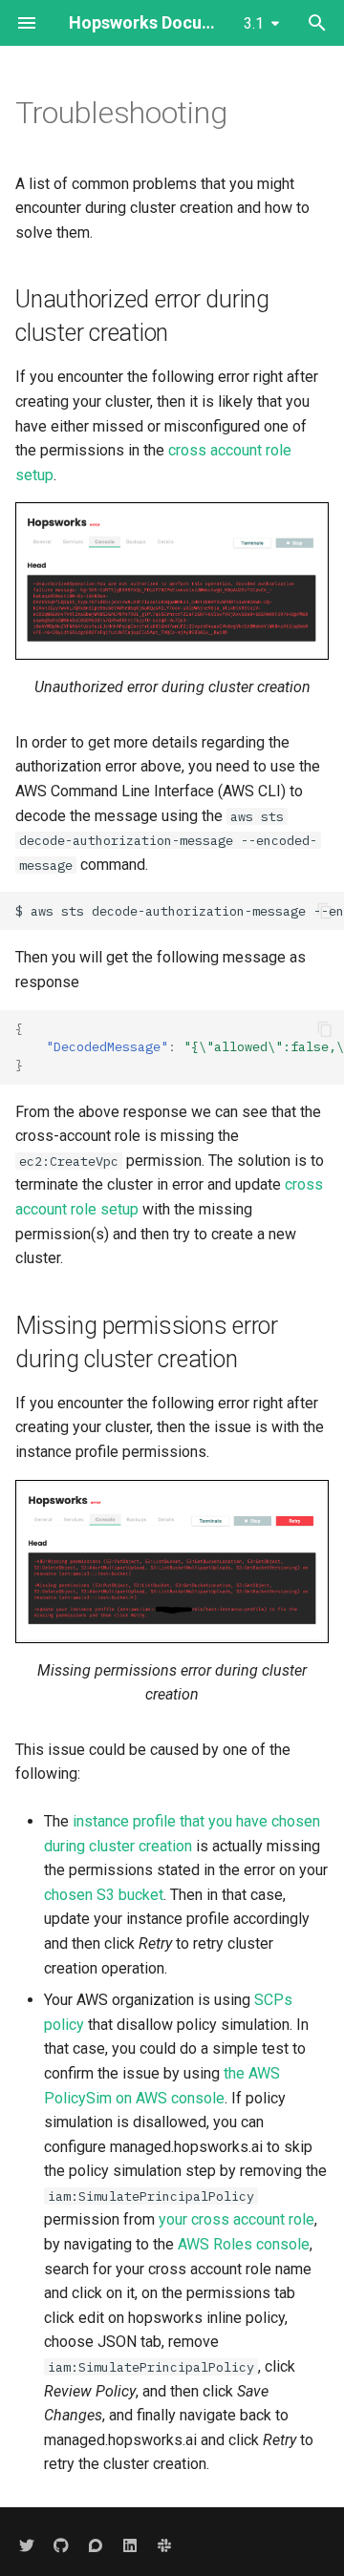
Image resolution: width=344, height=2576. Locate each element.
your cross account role (236, 2219)
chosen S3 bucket (104, 1895)
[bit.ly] (164, 2545)
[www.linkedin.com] (130, 2545)
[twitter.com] (27, 2545)
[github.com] (61, 2545)
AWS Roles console (244, 2244)
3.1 (254, 23)
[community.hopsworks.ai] (96, 2545)
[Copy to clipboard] (325, 911)
